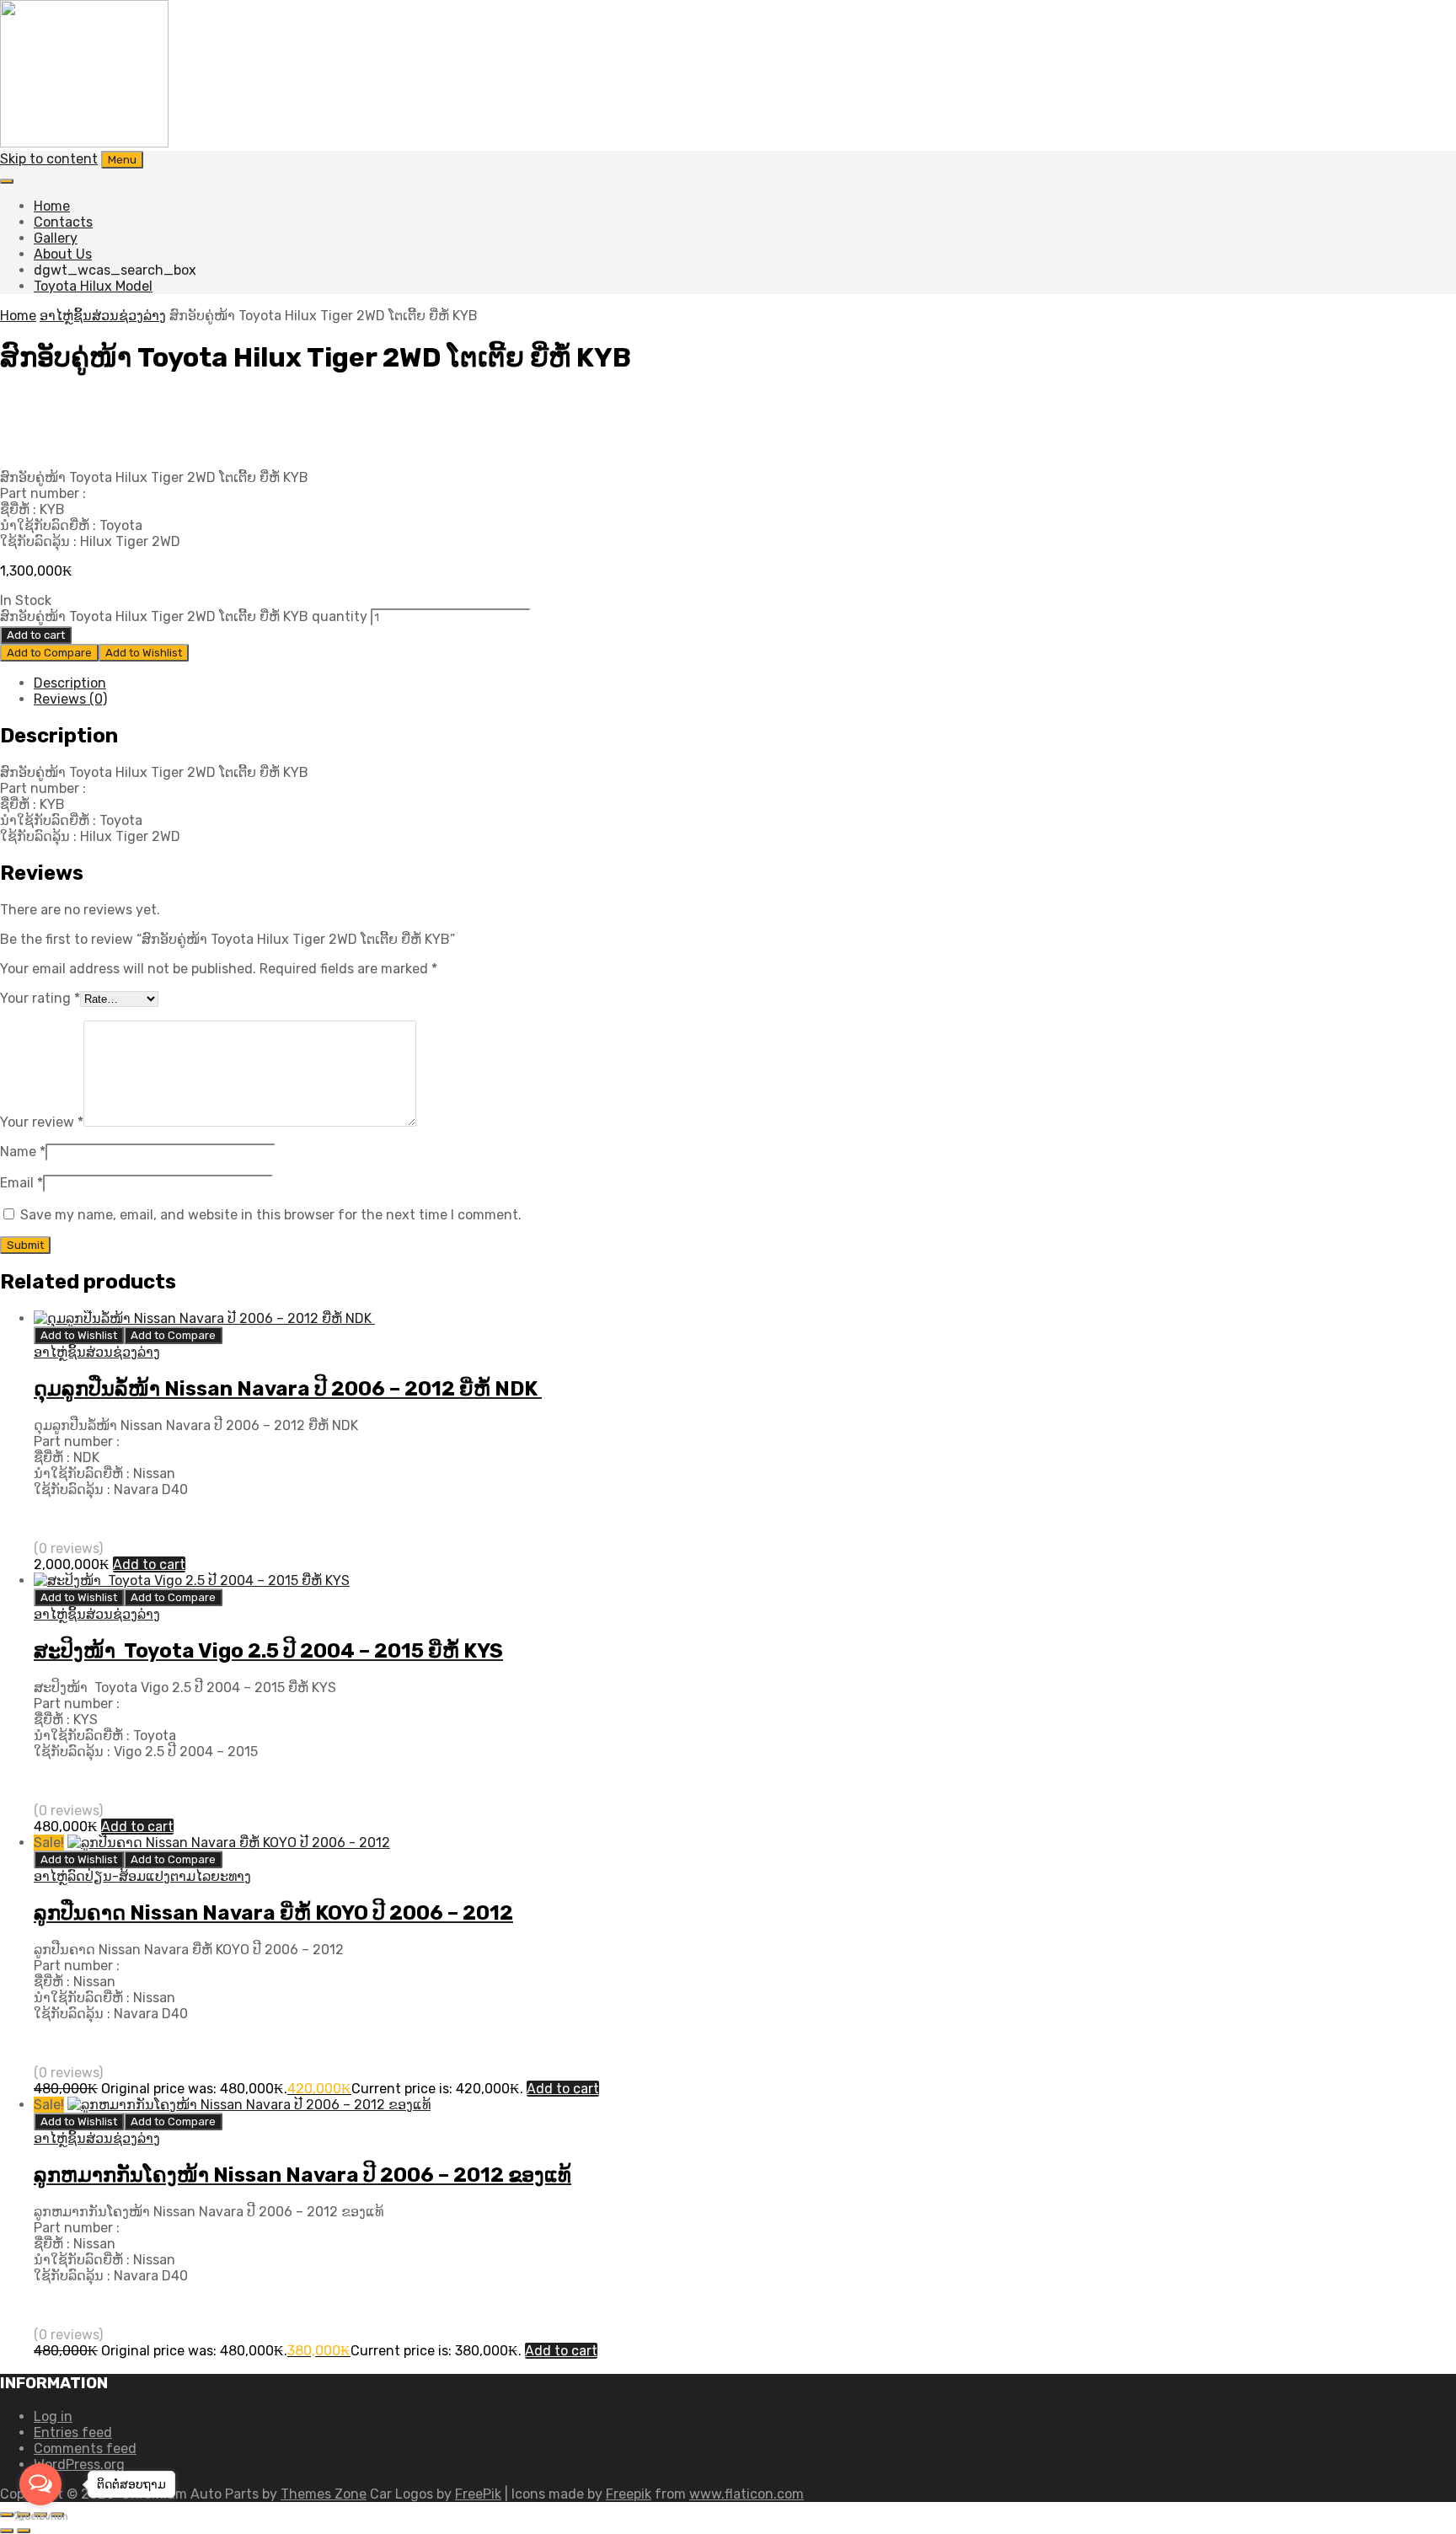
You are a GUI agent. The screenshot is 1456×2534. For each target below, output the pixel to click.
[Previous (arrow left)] (7, 2531)
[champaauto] (84, 143)
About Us (63, 254)
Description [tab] (70, 683)
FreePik (478, 2494)
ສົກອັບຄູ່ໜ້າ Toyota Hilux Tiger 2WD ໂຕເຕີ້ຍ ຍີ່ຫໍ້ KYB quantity (184, 616)
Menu (122, 160)
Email (21, 1183)
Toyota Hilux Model (93, 286)
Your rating (40, 998)
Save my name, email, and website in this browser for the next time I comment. (271, 1215)
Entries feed (73, 2432)
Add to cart (36, 635)
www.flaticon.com (747, 2494)
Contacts (63, 222)
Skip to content (49, 159)
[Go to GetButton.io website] (40, 2517)
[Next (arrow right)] (24, 2531)
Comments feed (85, 2448)
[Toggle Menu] (7, 181)
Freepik (629, 2494)
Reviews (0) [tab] (70, 699)
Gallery (56, 238)
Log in (53, 2416)
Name (23, 1152)
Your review (42, 1122)
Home (52, 206)
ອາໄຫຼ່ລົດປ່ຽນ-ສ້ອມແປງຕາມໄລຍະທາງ (142, 1876)
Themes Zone (324, 2494)
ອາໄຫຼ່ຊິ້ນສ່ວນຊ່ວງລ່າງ (103, 316)
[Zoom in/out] (7, 2515)
